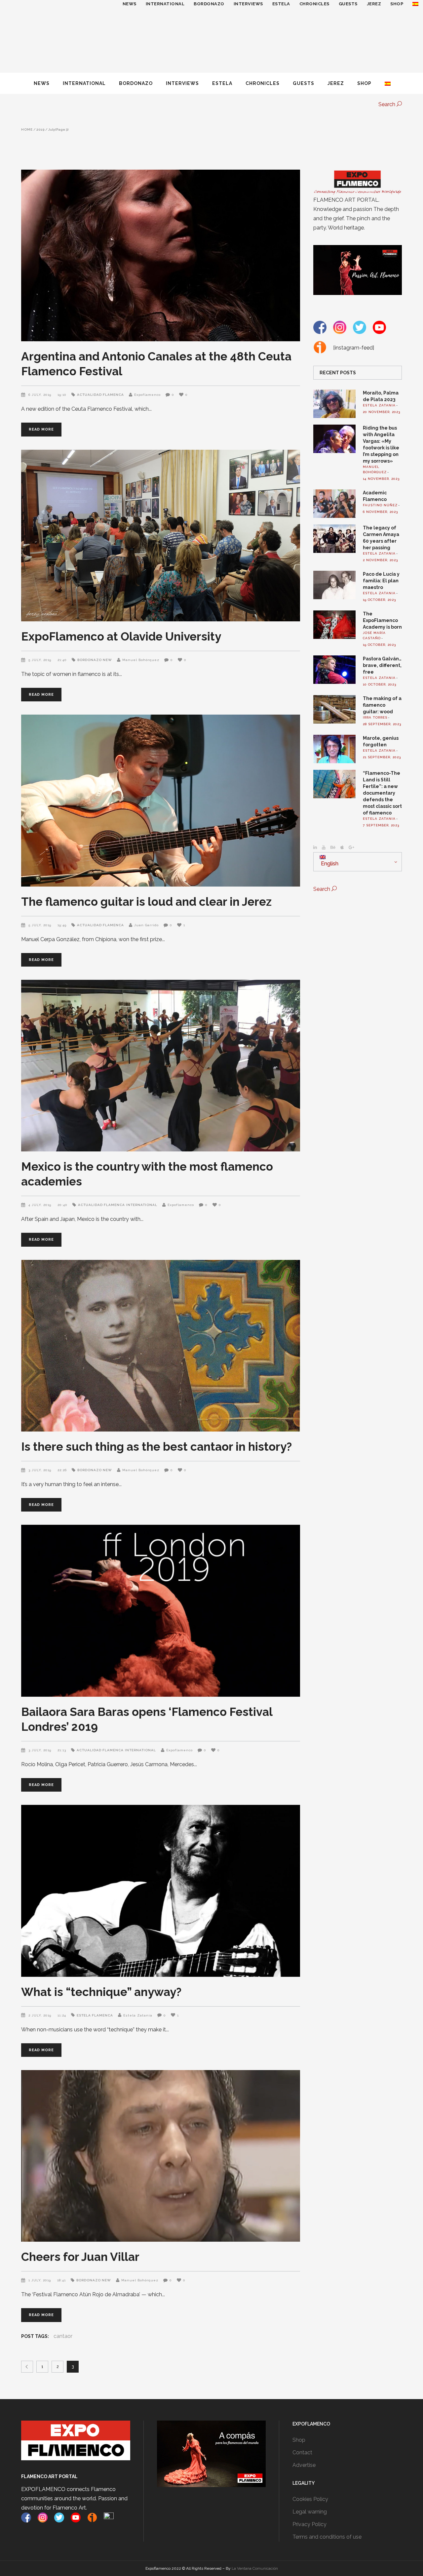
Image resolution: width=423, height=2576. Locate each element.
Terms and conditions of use (327, 2537)
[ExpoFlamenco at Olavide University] (161, 536)
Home (27, 130)
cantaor (63, 2336)
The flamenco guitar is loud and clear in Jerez (146, 902)
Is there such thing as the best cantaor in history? (156, 1447)
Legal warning (310, 2512)
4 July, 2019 (40, 1205)
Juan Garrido (146, 925)
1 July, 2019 (40, 2280)
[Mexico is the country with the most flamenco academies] (161, 1066)
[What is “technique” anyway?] (161, 1891)
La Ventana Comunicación (255, 2568)
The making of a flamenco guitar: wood (382, 705)
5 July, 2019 (40, 660)
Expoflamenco (147, 395)
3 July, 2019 (40, 1470)
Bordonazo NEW (95, 660)
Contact (302, 2452)
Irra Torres (375, 717)
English (329, 864)
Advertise (304, 2465)
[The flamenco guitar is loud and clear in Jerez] (161, 800)
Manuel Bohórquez (141, 660)
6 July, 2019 (40, 395)
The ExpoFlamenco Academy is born (382, 620)
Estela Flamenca (95, 2015)
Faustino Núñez (380, 505)
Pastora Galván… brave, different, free (382, 665)
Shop (299, 2440)
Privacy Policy (309, 2524)
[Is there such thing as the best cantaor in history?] (161, 1346)
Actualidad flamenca (100, 395)
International (142, 1205)
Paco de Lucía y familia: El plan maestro (381, 581)
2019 (40, 130)
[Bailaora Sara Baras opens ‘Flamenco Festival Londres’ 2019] (161, 1611)
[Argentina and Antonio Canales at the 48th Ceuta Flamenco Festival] (161, 255)
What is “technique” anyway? (101, 1992)
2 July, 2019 (40, 2015)
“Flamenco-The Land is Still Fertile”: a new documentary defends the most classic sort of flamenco (382, 793)
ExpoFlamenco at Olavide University (121, 636)
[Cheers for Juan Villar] (161, 2156)
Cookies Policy (310, 2499)
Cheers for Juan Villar (80, 2257)
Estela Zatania (138, 2015)
